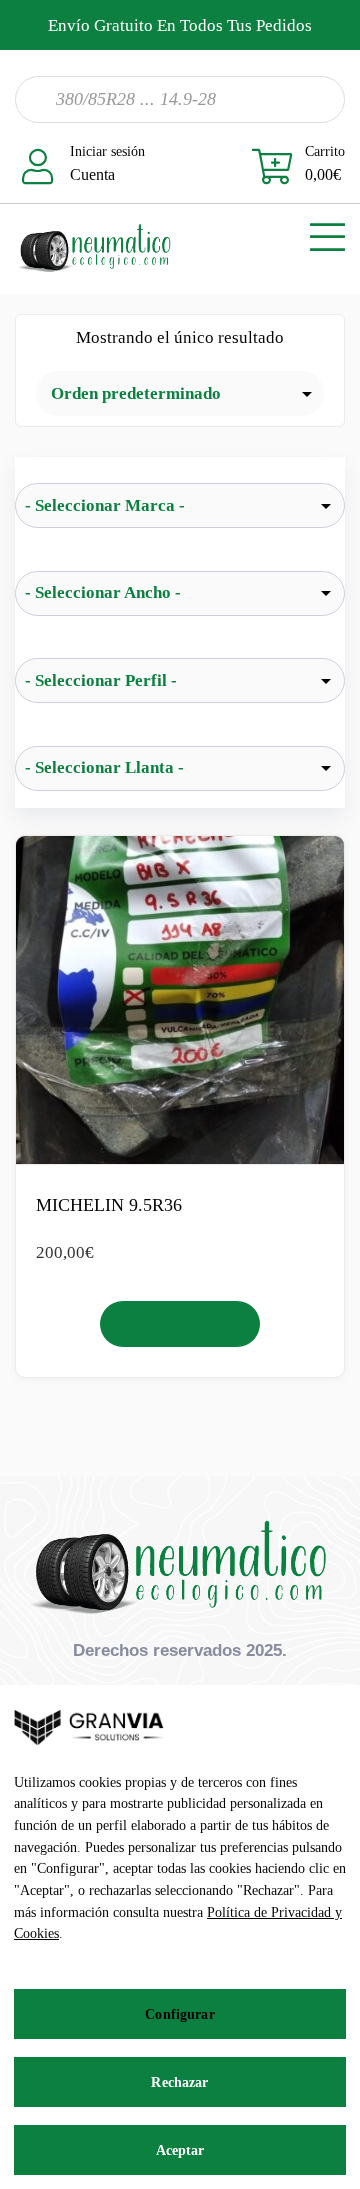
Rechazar (179, 2082)
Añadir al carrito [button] (180, 1323)
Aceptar (180, 2150)
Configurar (179, 2014)
